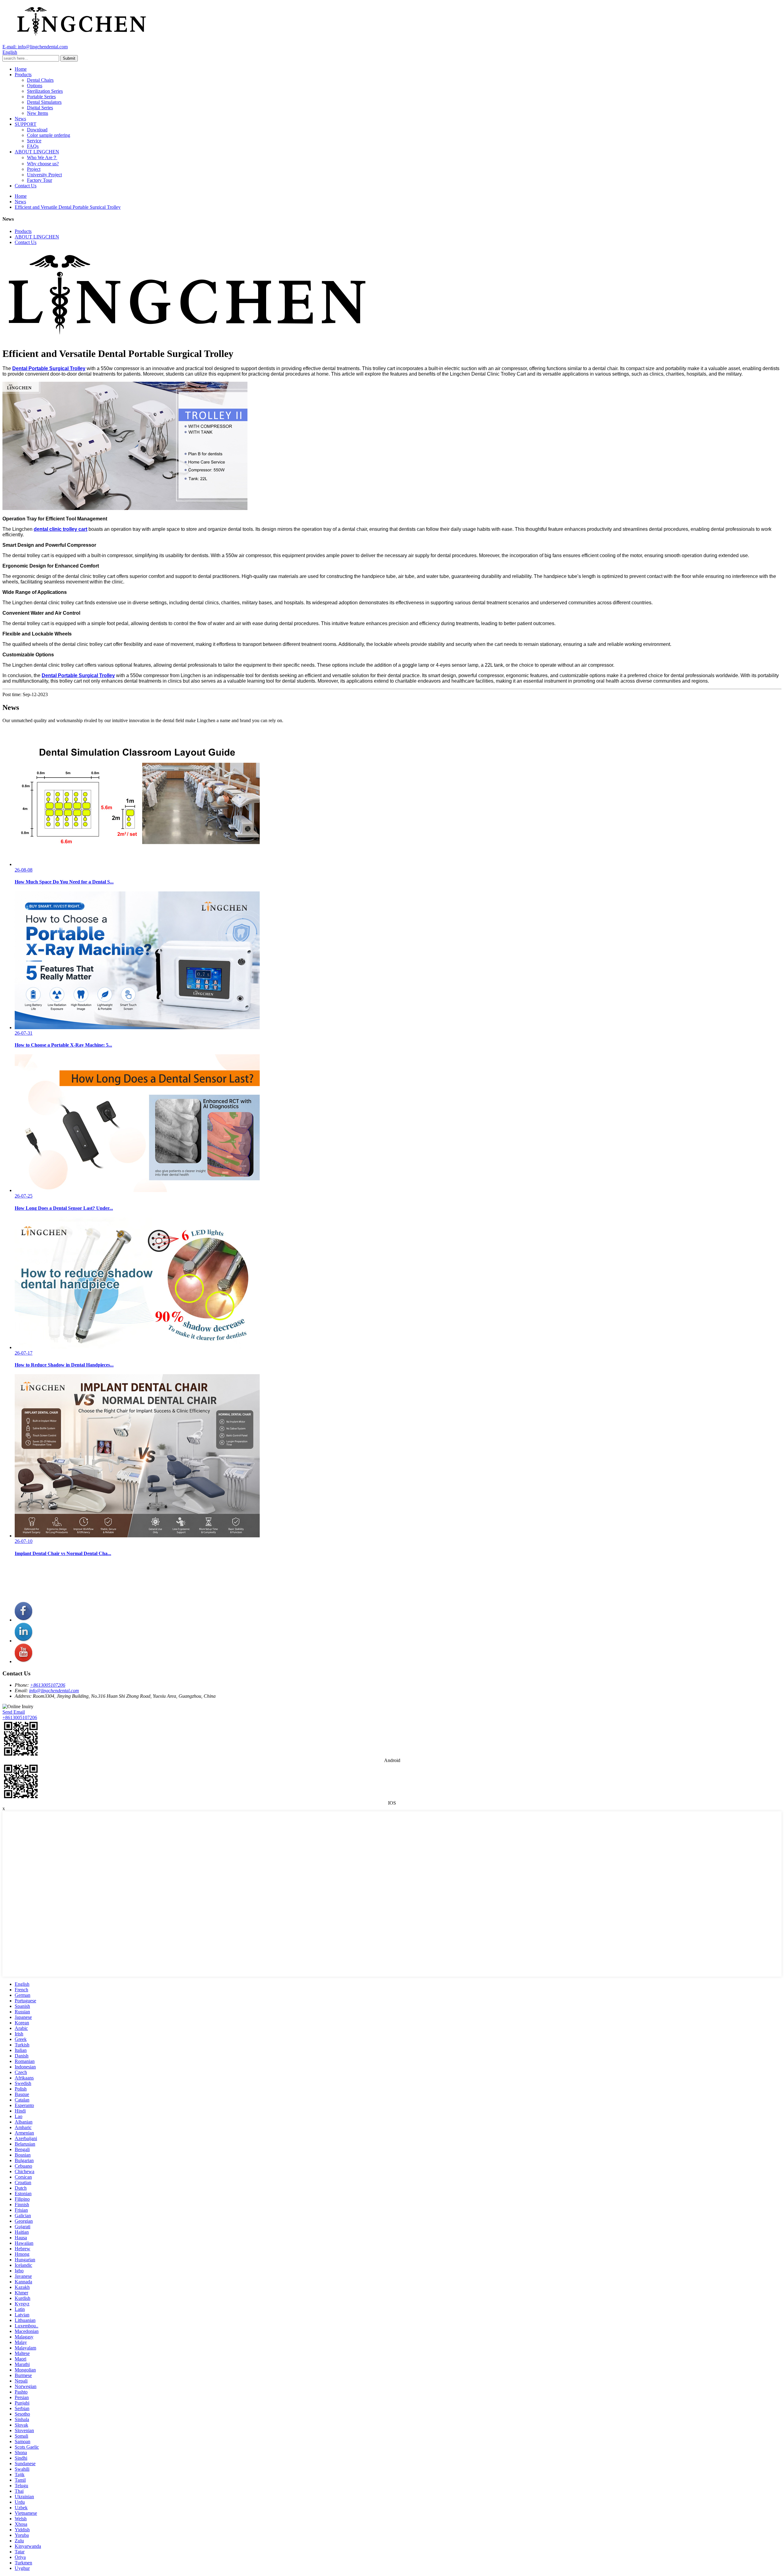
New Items (38, 113)
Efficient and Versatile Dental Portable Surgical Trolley (68, 207)
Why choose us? (43, 164)
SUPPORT (26, 124)
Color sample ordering (49, 135)
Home (21, 69)
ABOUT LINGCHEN (37, 152)
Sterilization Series (45, 91)
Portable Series (41, 97)
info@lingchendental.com (54, 1691)
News (20, 119)
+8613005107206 (48, 1685)
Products (23, 75)
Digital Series (40, 108)
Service (34, 141)
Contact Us (26, 186)
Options (35, 86)
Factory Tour (40, 180)
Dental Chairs (40, 80)
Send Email (14, 1712)
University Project (44, 175)
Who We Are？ (42, 157)
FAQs (33, 146)
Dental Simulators (44, 102)
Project (34, 169)
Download (37, 130)
